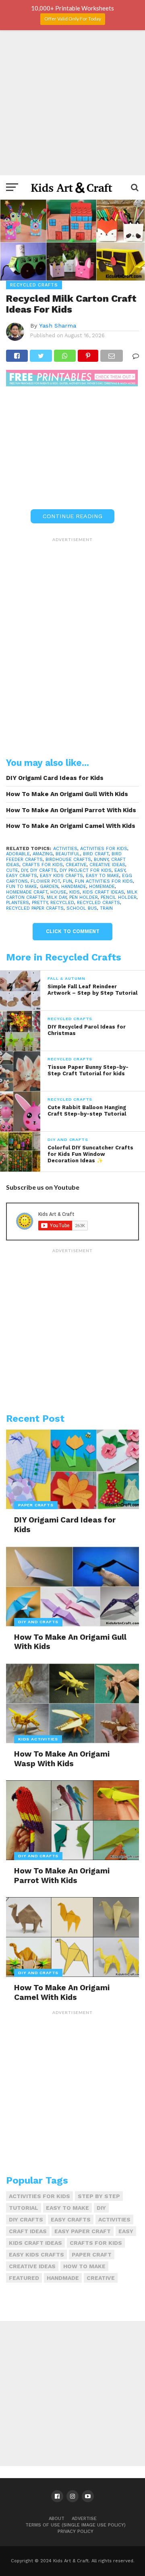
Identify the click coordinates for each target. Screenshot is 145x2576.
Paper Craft (92, 2255)
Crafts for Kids (42, 865)
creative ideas (107, 865)
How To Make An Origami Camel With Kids (71, 826)
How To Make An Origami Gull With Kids (67, 794)
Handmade (74, 887)
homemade (102, 887)
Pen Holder (84, 897)
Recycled (62, 903)
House (58, 892)
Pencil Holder (119, 897)
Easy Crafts (22, 876)
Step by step (99, 2196)
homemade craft (27, 892)
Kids (75, 892)
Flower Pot (45, 881)
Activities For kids (104, 849)
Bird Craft (96, 854)
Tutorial (24, 2208)
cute (12, 870)
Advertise (84, 2519)
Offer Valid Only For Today (73, 19)
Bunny (101, 860)
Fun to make (22, 887)
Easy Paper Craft (83, 2231)
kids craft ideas (103, 892)
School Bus (82, 908)
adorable (18, 854)
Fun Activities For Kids (104, 881)
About (57, 2519)
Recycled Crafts (98, 903)
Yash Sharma (58, 326)
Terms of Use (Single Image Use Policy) (76, 2525)
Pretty (40, 903)
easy (120, 870)
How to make (84, 2266)
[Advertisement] (72, 103)
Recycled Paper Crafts (35, 908)
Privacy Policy (76, 2531)
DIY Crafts (43, 870)
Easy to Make (103, 876)
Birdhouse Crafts (68, 860)
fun (67, 881)
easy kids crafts (61, 876)
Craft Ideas (28, 2231)
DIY (24, 870)
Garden (49, 887)
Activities (65, 849)
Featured (24, 2278)
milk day (57, 897)
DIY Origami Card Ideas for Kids (55, 778)
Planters (18, 903)
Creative (76, 865)
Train (106, 908)
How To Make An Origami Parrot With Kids (71, 810)
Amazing (43, 854)
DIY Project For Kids (86, 870)
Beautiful (68, 854)
